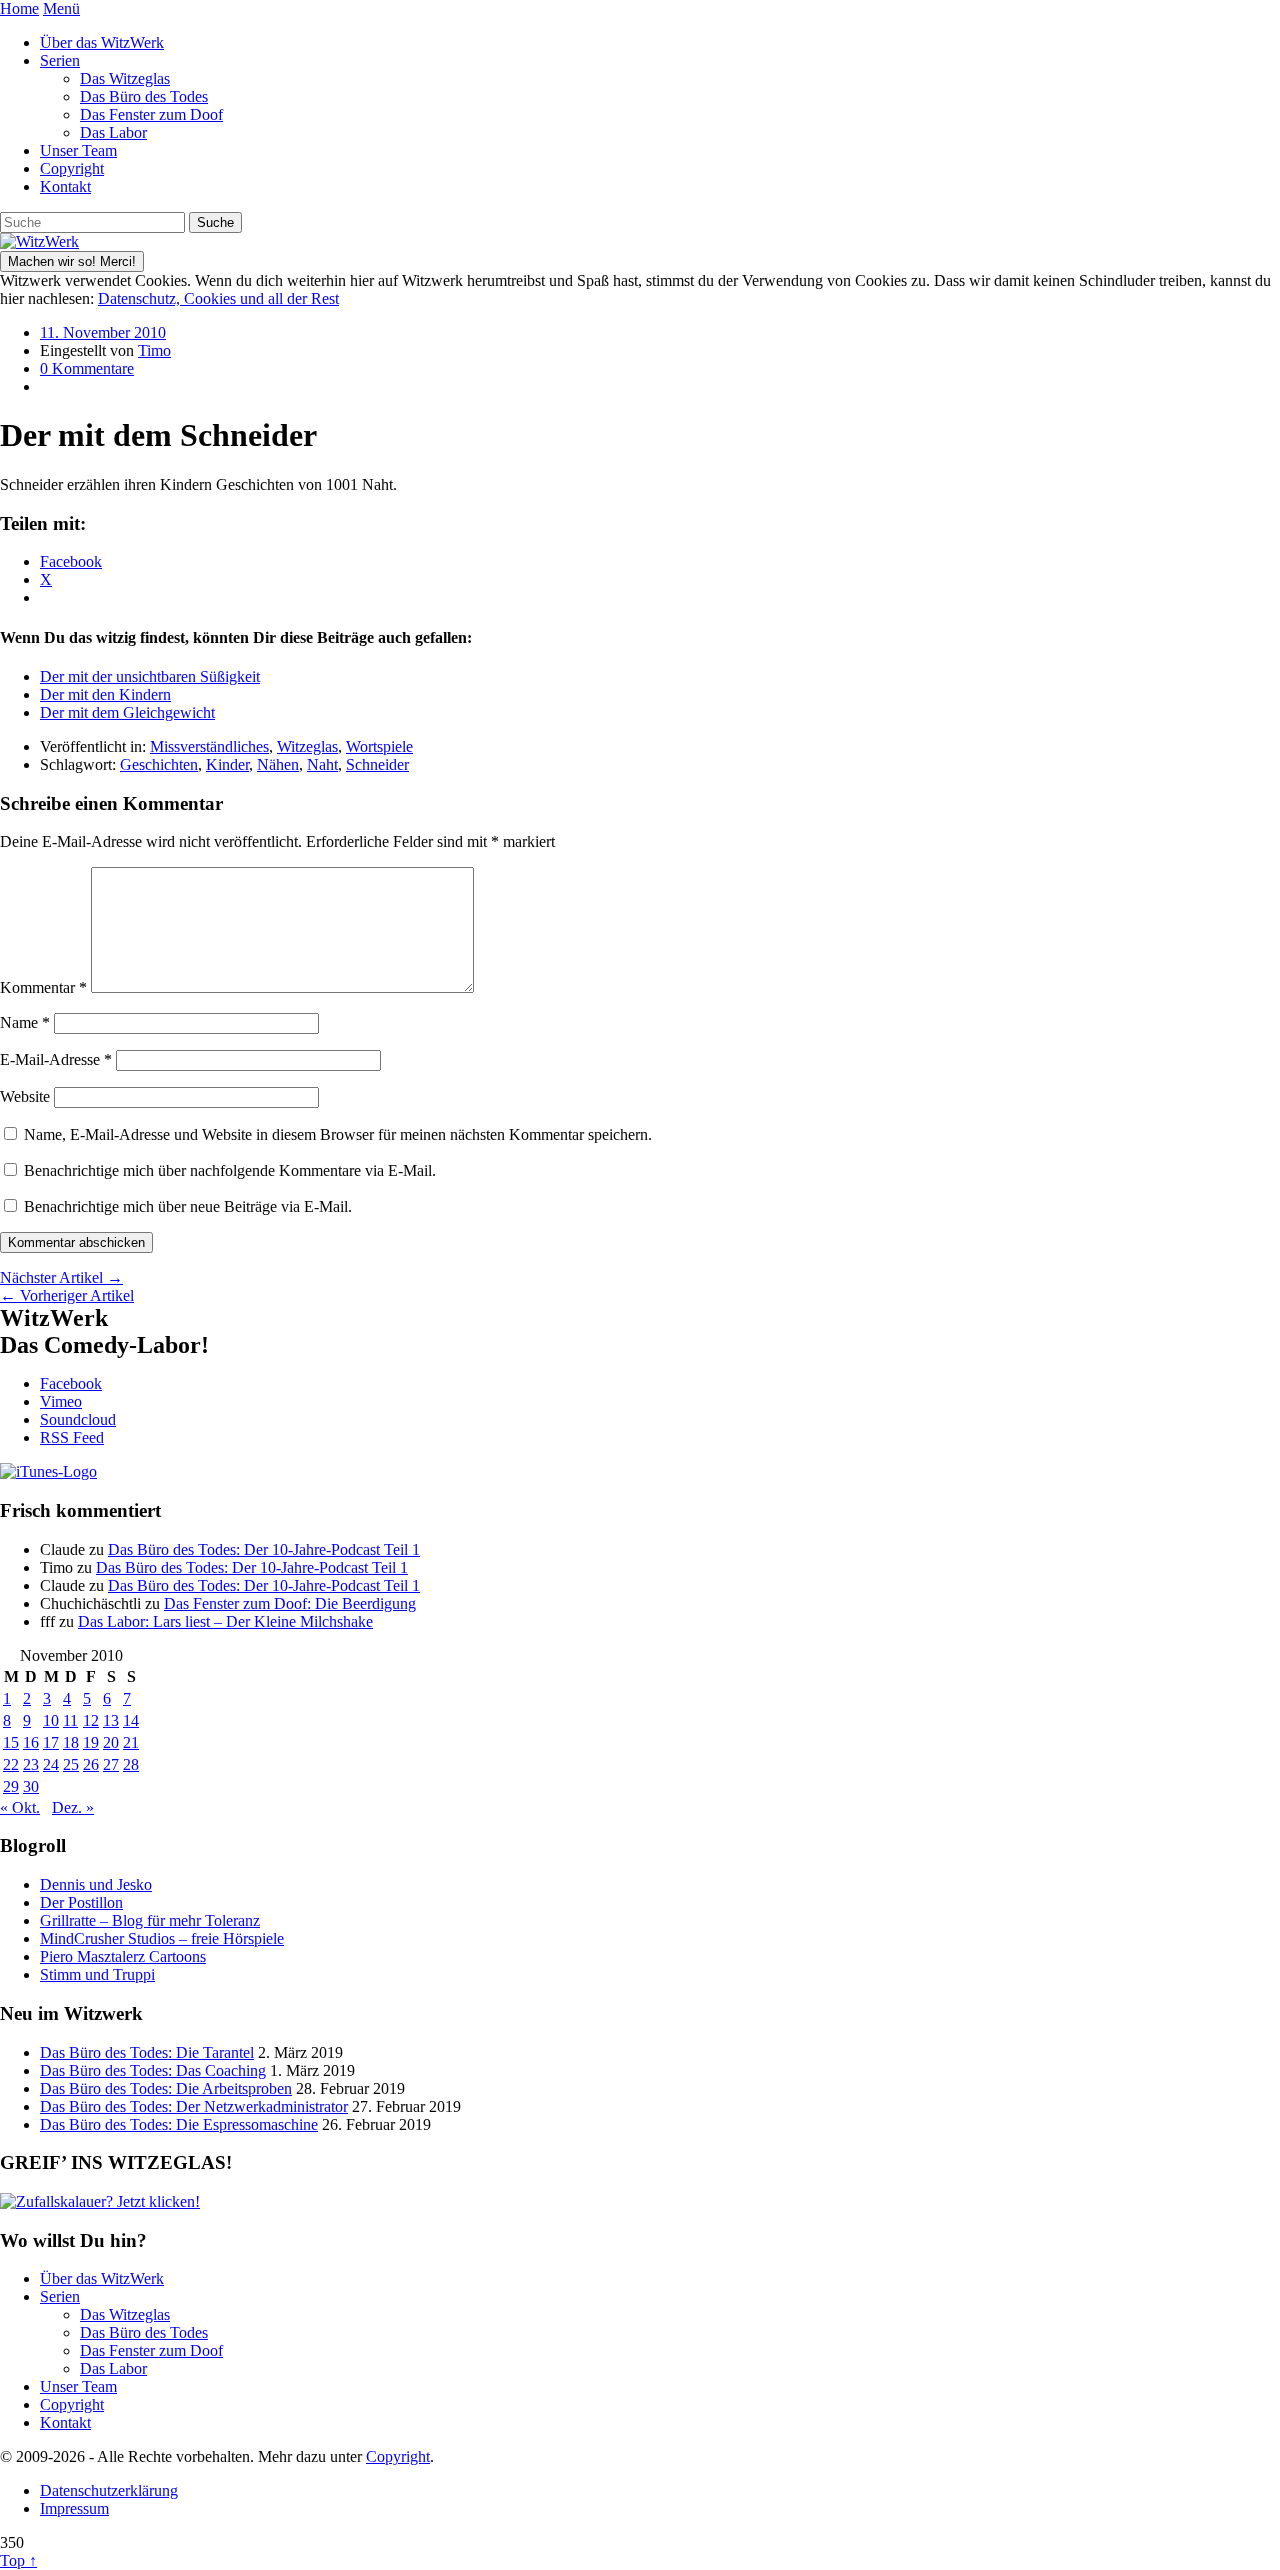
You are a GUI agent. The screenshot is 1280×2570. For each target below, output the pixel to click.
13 (111, 1720)
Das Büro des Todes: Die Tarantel (147, 2052)
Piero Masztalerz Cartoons (123, 1956)
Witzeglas (307, 746)
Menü (61, 8)
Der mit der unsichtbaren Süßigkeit (150, 676)
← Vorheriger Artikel (67, 1295)
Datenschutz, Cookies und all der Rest (218, 298)
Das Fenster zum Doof (151, 114)
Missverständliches (209, 746)
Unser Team (78, 150)
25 (71, 1764)
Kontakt (65, 186)
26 (91, 1764)
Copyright (72, 168)
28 (131, 1764)
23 (31, 1764)
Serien (60, 60)
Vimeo (61, 1401)
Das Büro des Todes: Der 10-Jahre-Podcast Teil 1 (264, 1549)
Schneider (377, 764)
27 (111, 1764)
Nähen (278, 764)
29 (11, 1786)
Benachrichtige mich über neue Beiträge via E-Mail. (188, 1206)
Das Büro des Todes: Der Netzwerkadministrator (194, 2106)
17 (51, 1742)
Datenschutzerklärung (109, 2490)
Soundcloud (78, 1419)
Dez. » (73, 1807)
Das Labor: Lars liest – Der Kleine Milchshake (225, 1621)
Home (19, 8)
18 (71, 1742)
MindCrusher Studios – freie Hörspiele (162, 1938)
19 (91, 1742)
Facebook (71, 1383)
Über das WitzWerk (102, 42)
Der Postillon (81, 1902)
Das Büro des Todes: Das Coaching (153, 2070)
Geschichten (159, 764)
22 (11, 1764)
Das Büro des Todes (144, 96)
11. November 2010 (103, 332)
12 (91, 1720)
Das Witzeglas (125, 78)
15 (11, 1742)
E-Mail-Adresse (56, 1059)
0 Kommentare (87, 368)
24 (51, 1764)
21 (131, 1742)
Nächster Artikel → (61, 1277)
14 (131, 1720)
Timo (154, 350)
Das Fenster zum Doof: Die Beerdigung (290, 1603)
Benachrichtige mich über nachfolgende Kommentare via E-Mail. (230, 1170)
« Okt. (20, 1807)
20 (111, 1742)
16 (31, 1742)
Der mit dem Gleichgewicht (127, 712)
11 (70, 1720)
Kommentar (43, 987)
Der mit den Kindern (105, 694)
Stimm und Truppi (97, 1974)
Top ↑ (18, 2560)
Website (25, 1096)
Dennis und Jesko (96, 1884)
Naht (322, 764)
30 (31, 1786)
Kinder (227, 764)
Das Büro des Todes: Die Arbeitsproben (166, 2088)
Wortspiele (379, 746)
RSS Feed (72, 1437)
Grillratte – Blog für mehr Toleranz (150, 1920)
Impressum (74, 2508)
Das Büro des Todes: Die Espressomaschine (179, 2124)
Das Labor (113, 132)
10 (51, 1720)
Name (25, 1022)
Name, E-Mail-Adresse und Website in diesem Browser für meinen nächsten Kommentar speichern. (338, 1134)
